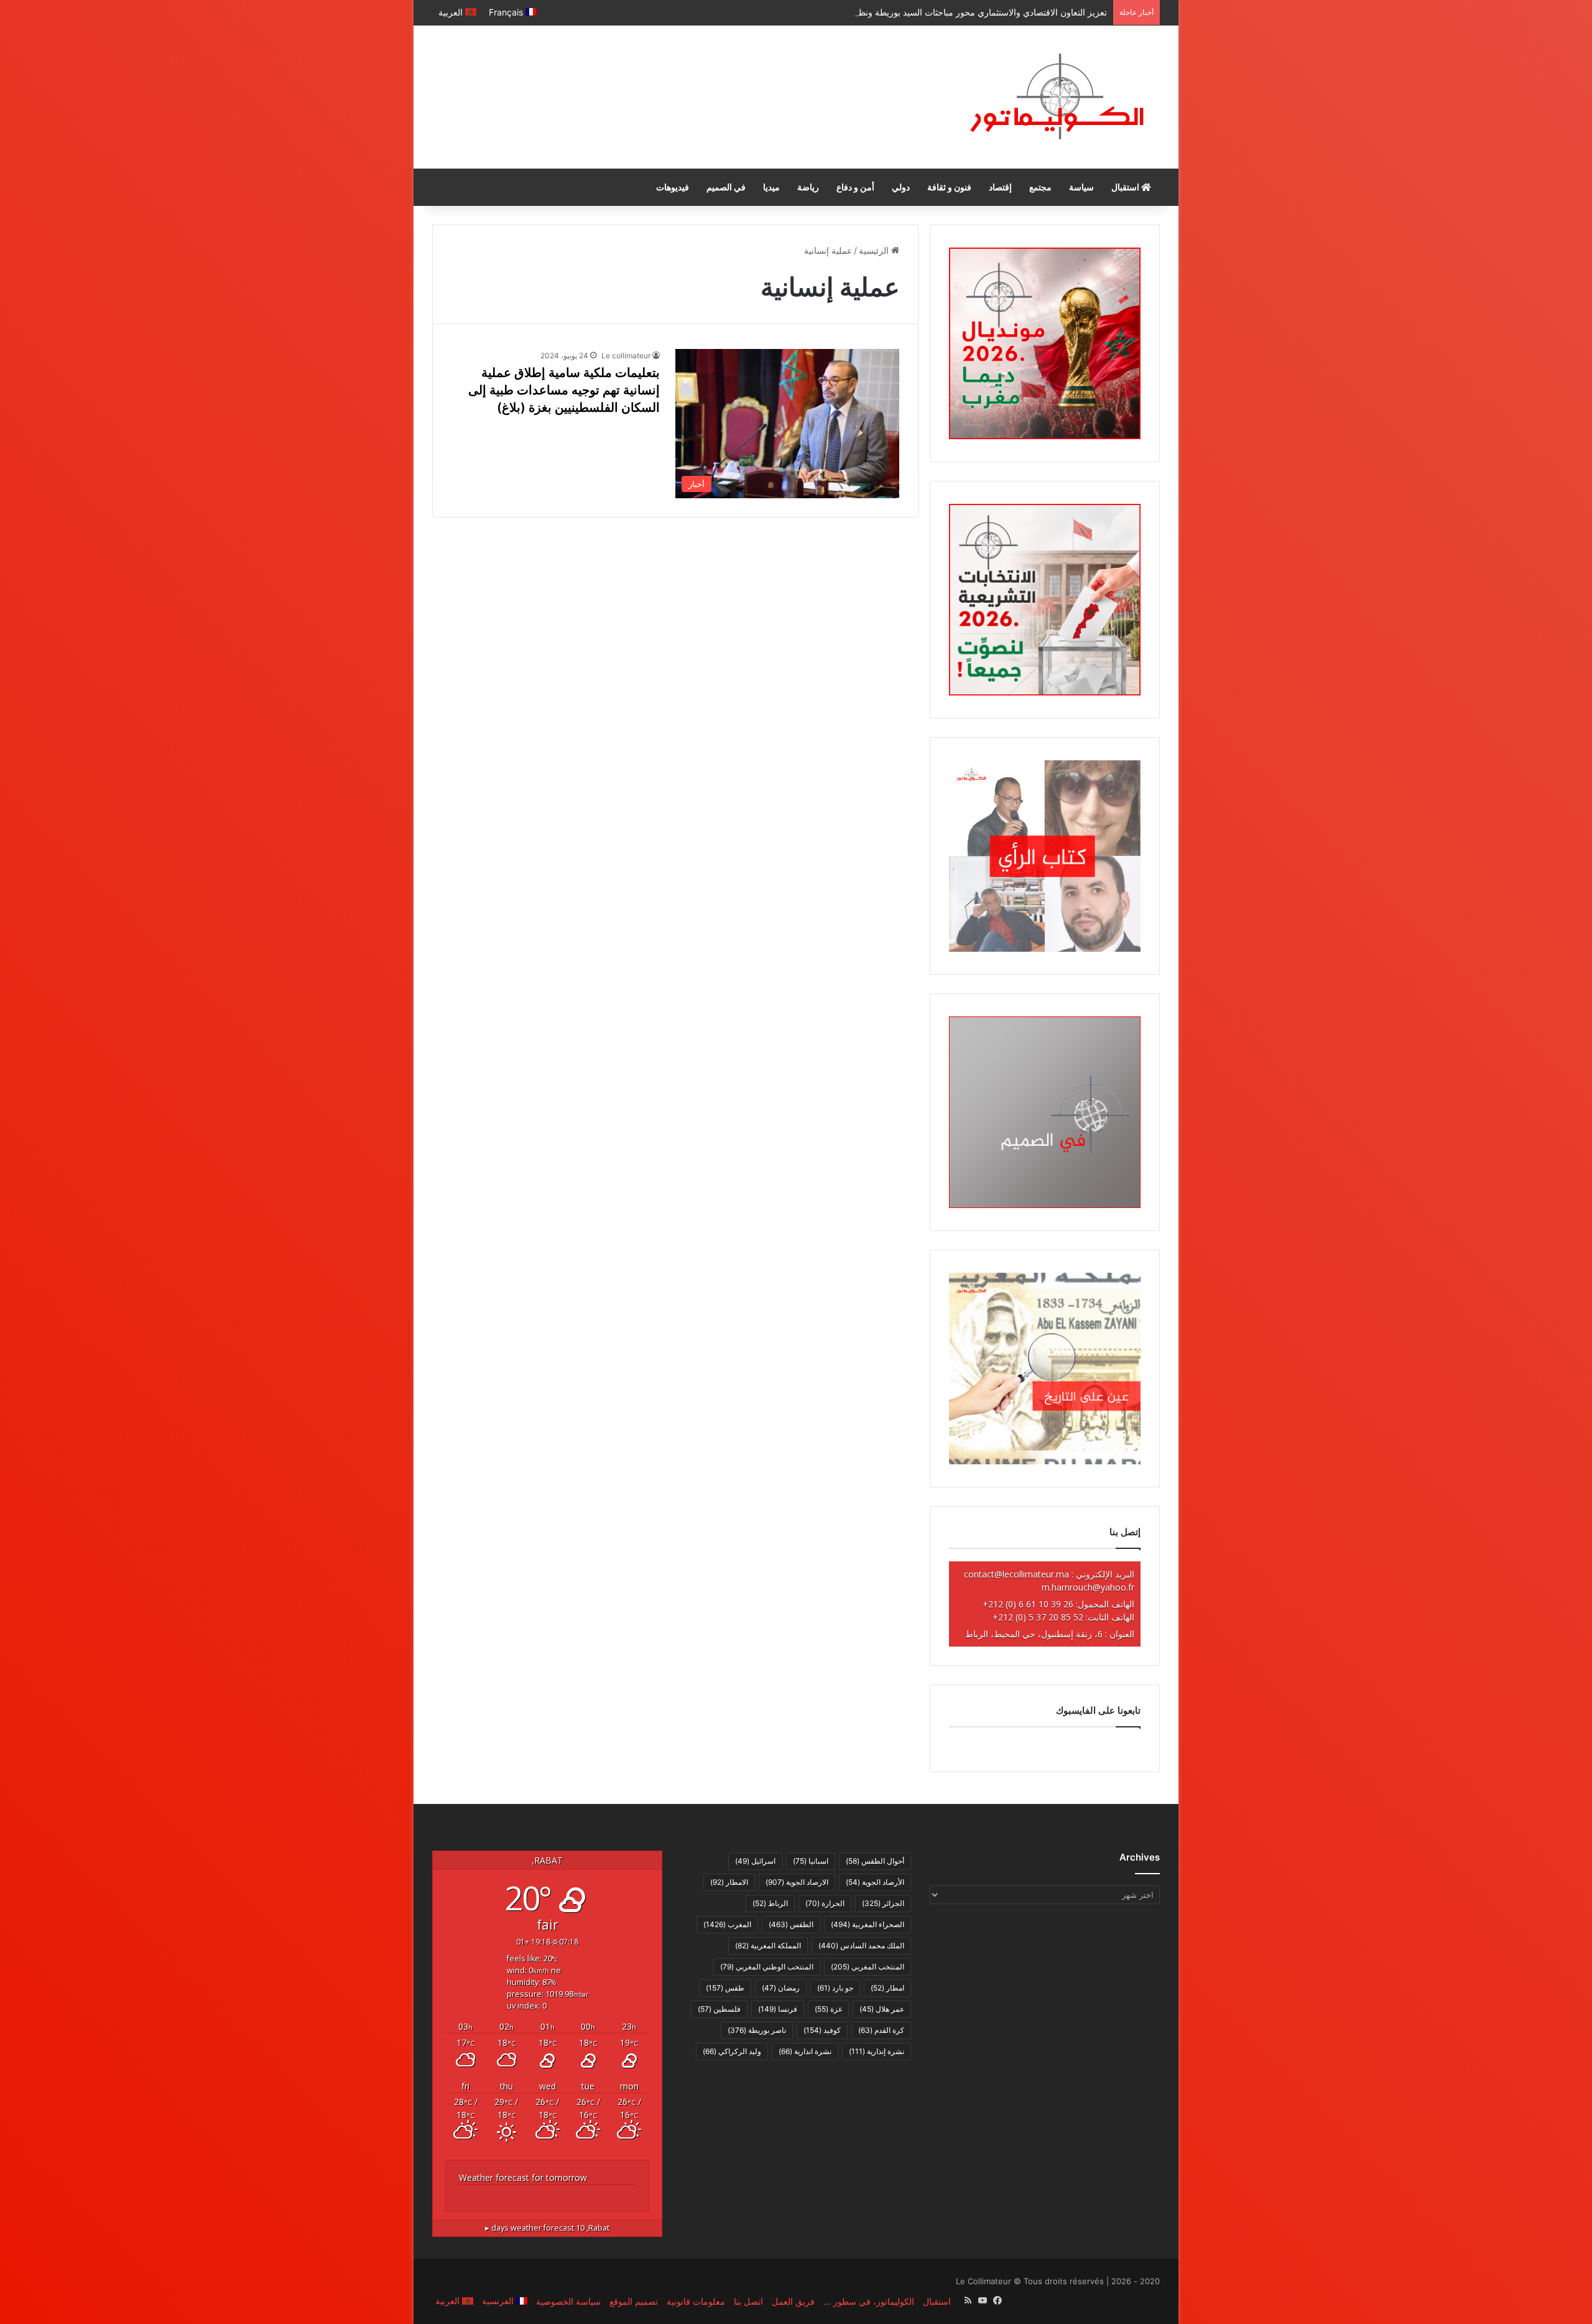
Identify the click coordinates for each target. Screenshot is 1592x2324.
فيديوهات (673, 187)
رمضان (781, 1988)
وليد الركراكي (732, 2051)
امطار (887, 1988)
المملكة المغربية (768, 1945)
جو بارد (835, 1988)
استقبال (1126, 187)
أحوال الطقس (875, 1861)
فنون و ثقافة (949, 187)
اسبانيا (811, 1861)
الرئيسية (875, 250)
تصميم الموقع (634, 2301)
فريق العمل (793, 2301)
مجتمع (1040, 187)
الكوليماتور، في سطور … (869, 2301)
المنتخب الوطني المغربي (767, 1967)
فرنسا (778, 2009)
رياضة (808, 187)
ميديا (771, 187)
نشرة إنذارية (877, 2051)
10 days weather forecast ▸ (547, 2228)
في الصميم (726, 187)
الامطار (729, 1882)
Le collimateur (626, 356)
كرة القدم (881, 2030)
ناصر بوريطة (757, 2030)
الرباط (770, 1903)
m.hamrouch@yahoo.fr (1088, 1587)
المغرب (727, 1924)
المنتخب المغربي (868, 1967)
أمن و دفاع (855, 187)
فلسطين (719, 2009)
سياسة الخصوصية (568, 2301)
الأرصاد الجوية (875, 1882)
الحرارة (825, 1903)
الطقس (791, 1924)
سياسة (1081, 187)
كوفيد (822, 2030)
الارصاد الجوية (797, 1882)
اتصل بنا (748, 2301)
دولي (901, 187)
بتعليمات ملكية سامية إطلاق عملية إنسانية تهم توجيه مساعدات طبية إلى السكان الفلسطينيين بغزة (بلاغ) (564, 390)
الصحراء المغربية (868, 1924)
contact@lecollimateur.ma (1016, 1574)
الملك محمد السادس (861, 1945)
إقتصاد (1000, 187)
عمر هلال (882, 2009)
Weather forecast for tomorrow (523, 2178)
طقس (725, 1988)
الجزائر (883, 1903)
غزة (828, 2009)
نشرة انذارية (805, 2051)
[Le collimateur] (1057, 97)
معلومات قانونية (696, 2301)
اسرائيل (755, 1861)
